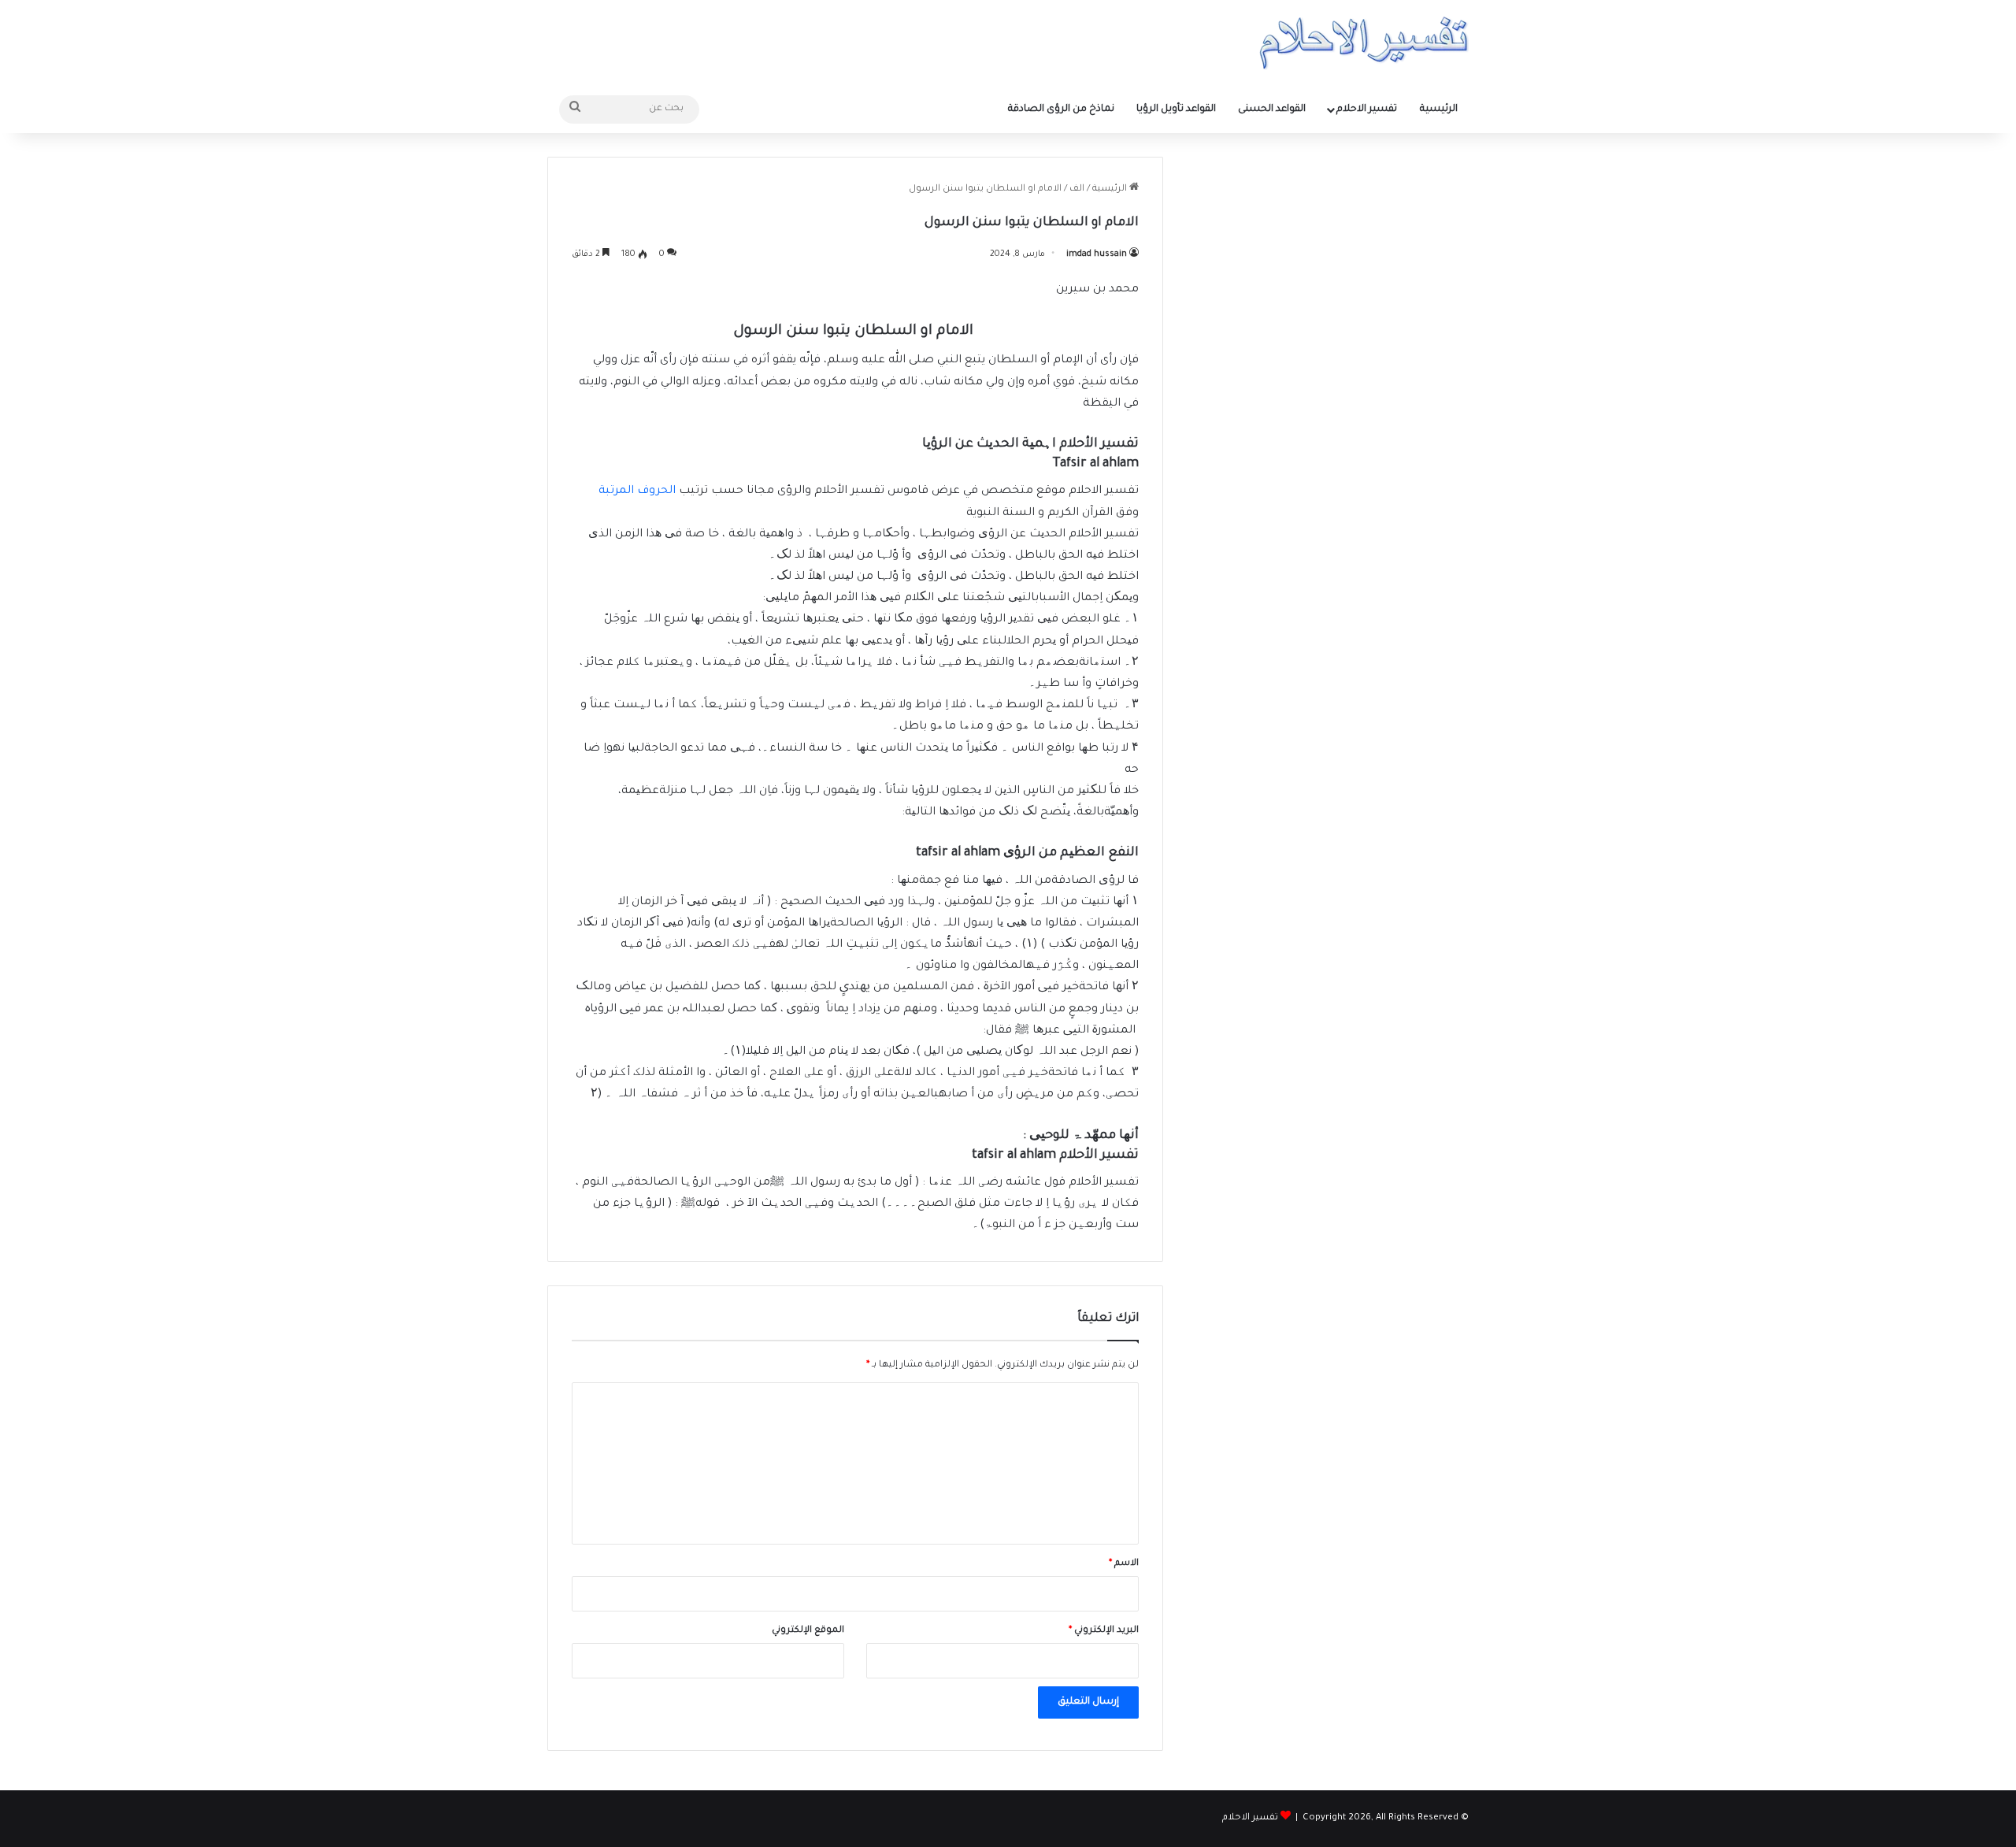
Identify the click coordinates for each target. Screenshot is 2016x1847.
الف (1077, 189)
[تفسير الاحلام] (1364, 43)
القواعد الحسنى (1272, 109)
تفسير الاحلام (1367, 109)
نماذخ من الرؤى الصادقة (1061, 109)
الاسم (1124, 1564)
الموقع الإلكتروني (808, 1631)
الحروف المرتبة (637, 491)
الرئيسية (1439, 109)
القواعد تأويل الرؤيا (1176, 109)
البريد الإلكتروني (1104, 1631)
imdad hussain (1097, 254)
